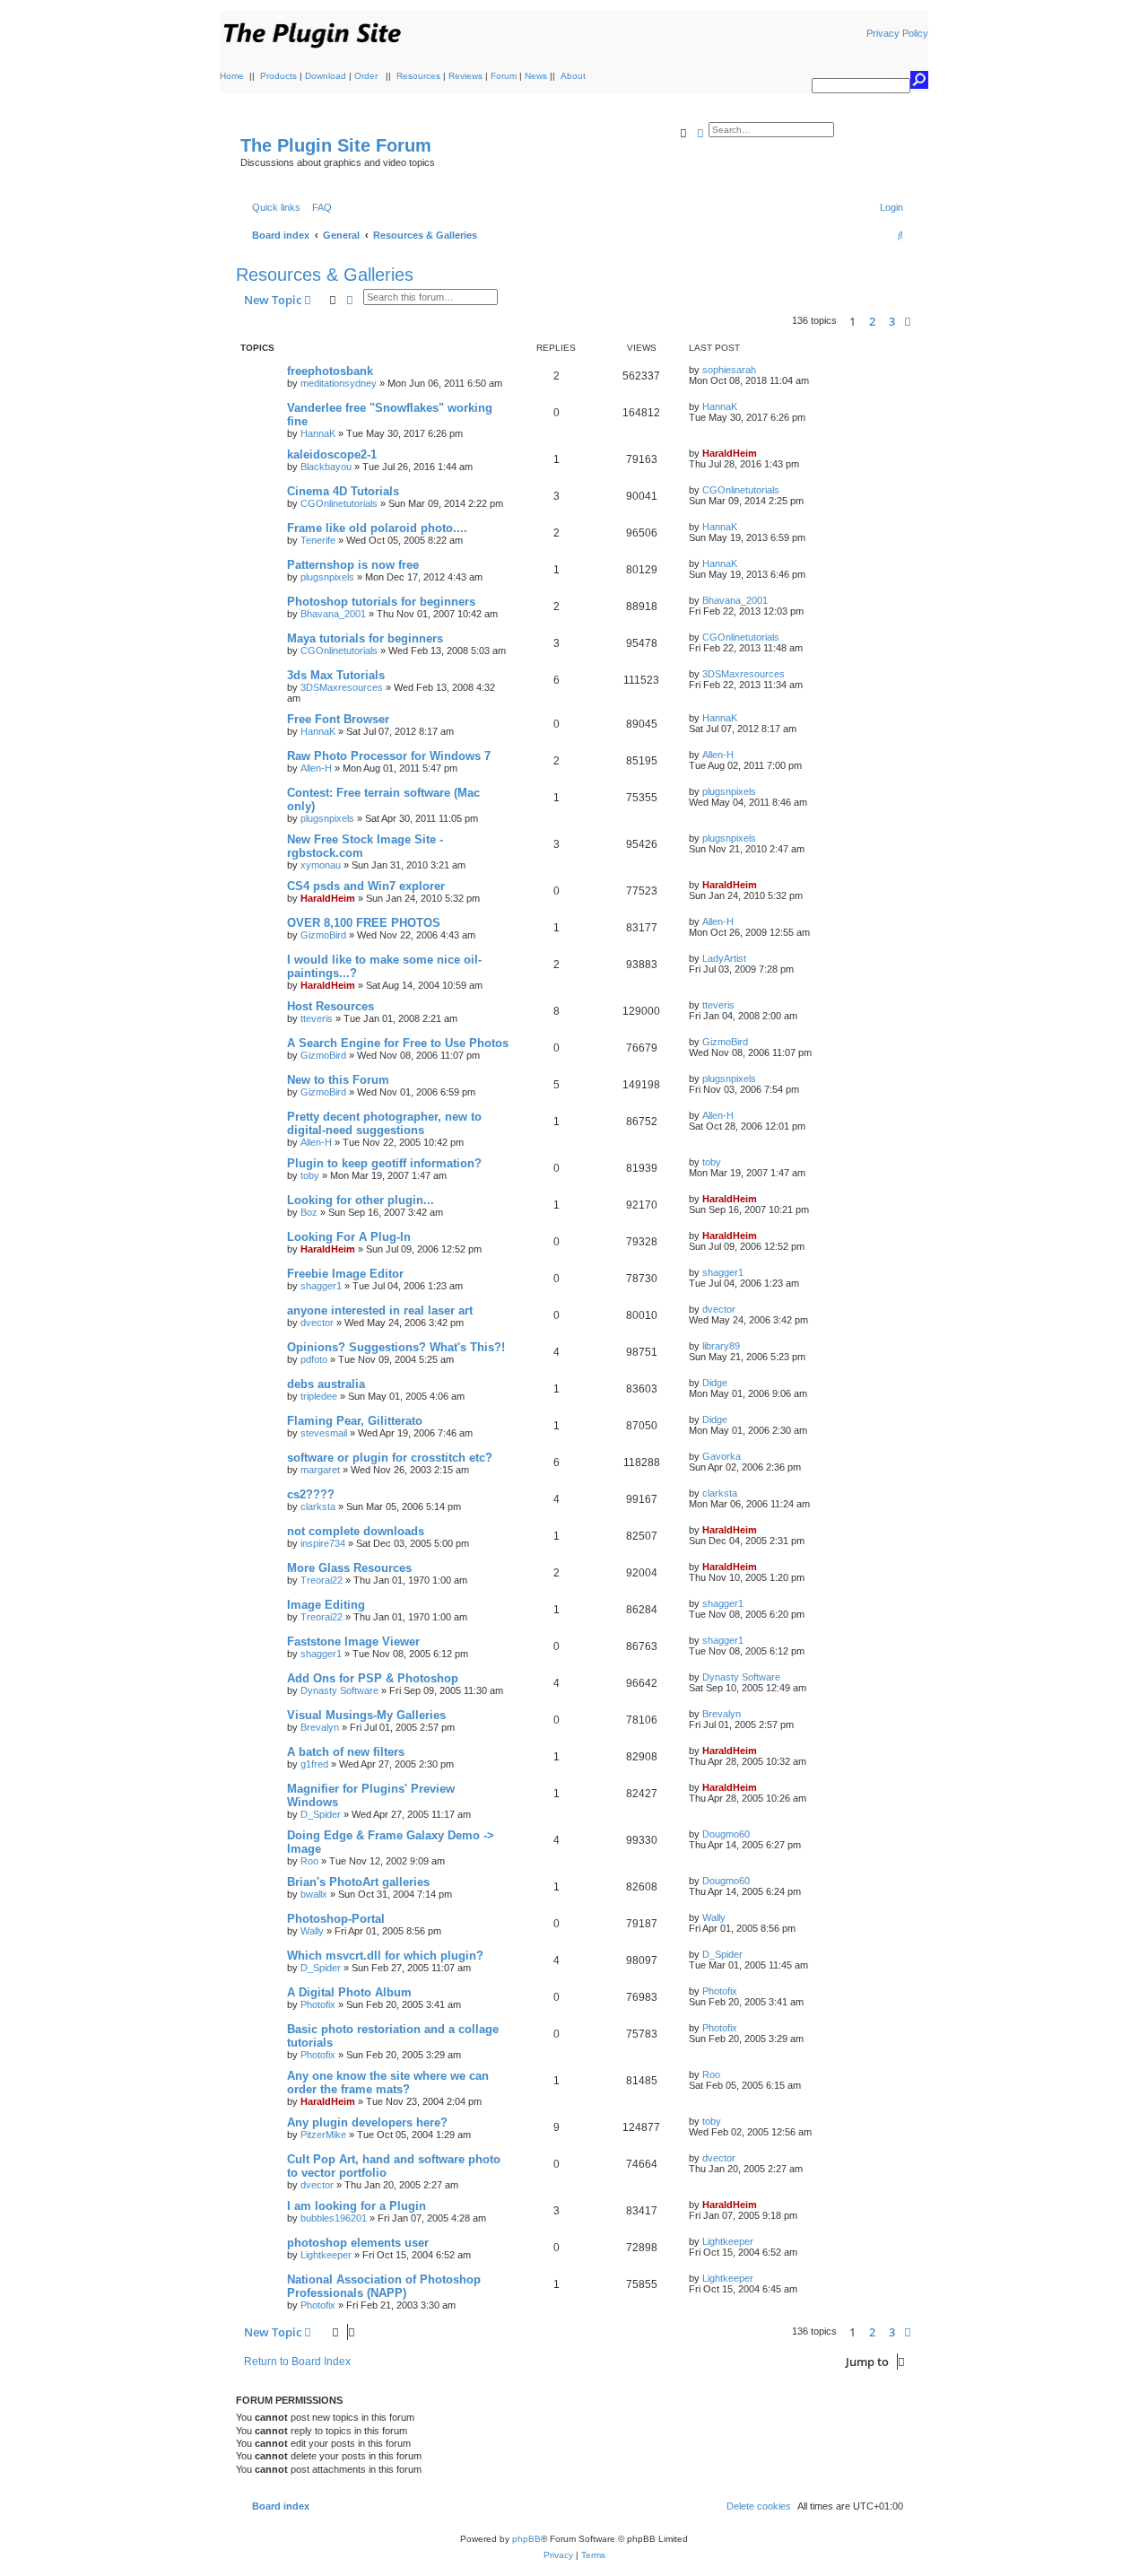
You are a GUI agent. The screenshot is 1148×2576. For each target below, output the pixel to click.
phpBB (526, 2539)
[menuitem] (318, 207)
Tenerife (318, 540)
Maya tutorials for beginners (365, 638)
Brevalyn (320, 1727)
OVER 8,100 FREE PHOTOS (364, 923)
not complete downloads (356, 1531)
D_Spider (321, 1814)
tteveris (317, 1018)
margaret (320, 1470)
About (573, 76)
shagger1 (321, 1286)
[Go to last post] (762, 370)
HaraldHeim (730, 453)
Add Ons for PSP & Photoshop (373, 1678)
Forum (504, 76)
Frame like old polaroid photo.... (377, 528)
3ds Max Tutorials (336, 675)
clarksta (318, 1506)
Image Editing (326, 1605)
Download (326, 76)
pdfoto (314, 1359)
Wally (312, 1931)
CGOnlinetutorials (339, 503)
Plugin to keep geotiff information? (384, 1163)
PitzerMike (323, 2135)
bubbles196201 (334, 2218)
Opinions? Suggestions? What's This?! (396, 1347)
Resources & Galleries (325, 275)
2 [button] (872, 321)
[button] (908, 321)
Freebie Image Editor (345, 1274)
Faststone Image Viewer (353, 1642)
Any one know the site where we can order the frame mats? (388, 2083)
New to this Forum (338, 1080)
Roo (309, 1861)
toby (310, 1175)
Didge (715, 1383)
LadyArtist (724, 958)
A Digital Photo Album (349, 1992)
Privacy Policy (897, 33)
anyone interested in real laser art (380, 1310)
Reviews (465, 76)
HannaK (318, 433)
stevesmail (324, 1433)
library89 (721, 1346)
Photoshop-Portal (336, 1919)
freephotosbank (330, 371)
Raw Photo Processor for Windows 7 (389, 756)
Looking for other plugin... (361, 1200)
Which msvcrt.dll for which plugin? (385, 1956)
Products (278, 76)
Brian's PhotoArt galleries (358, 1882)
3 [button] (892, 321)
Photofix (318, 2004)
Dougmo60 (726, 1834)
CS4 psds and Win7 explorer (366, 886)
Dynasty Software (339, 1690)
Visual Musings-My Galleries (366, 1715)
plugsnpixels (327, 577)
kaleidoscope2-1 (332, 454)
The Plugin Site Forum (336, 145)
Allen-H (316, 768)
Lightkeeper (326, 2255)
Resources (418, 76)
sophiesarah (729, 370)
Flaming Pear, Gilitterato (355, 1421)
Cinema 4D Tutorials (343, 491)
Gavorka (722, 1456)
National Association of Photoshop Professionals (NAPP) (384, 2286)
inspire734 (323, 1543)
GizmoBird (323, 935)
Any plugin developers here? (367, 2122)
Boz (309, 1212)
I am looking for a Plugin (357, 2206)
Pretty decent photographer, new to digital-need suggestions (384, 1123)
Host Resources (330, 1006)
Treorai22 (322, 1580)
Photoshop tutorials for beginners (381, 602)
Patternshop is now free (353, 565)
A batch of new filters (346, 1752)
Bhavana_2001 (333, 614)
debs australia (326, 1384)
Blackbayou (326, 467)
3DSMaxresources (342, 687)
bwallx (314, 1894)
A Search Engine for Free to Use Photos (398, 1043)
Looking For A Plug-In (349, 1237)
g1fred (314, 1764)
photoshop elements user (358, 2243)
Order (366, 76)
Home (232, 76)
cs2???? (311, 1494)
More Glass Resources (349, 1568)
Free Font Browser (338, 719)
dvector (317, 1323)
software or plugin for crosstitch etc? (390, 1458)
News (536, 76)
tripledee (319, 1396)
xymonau (321, 865)
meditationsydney (339, 383)
